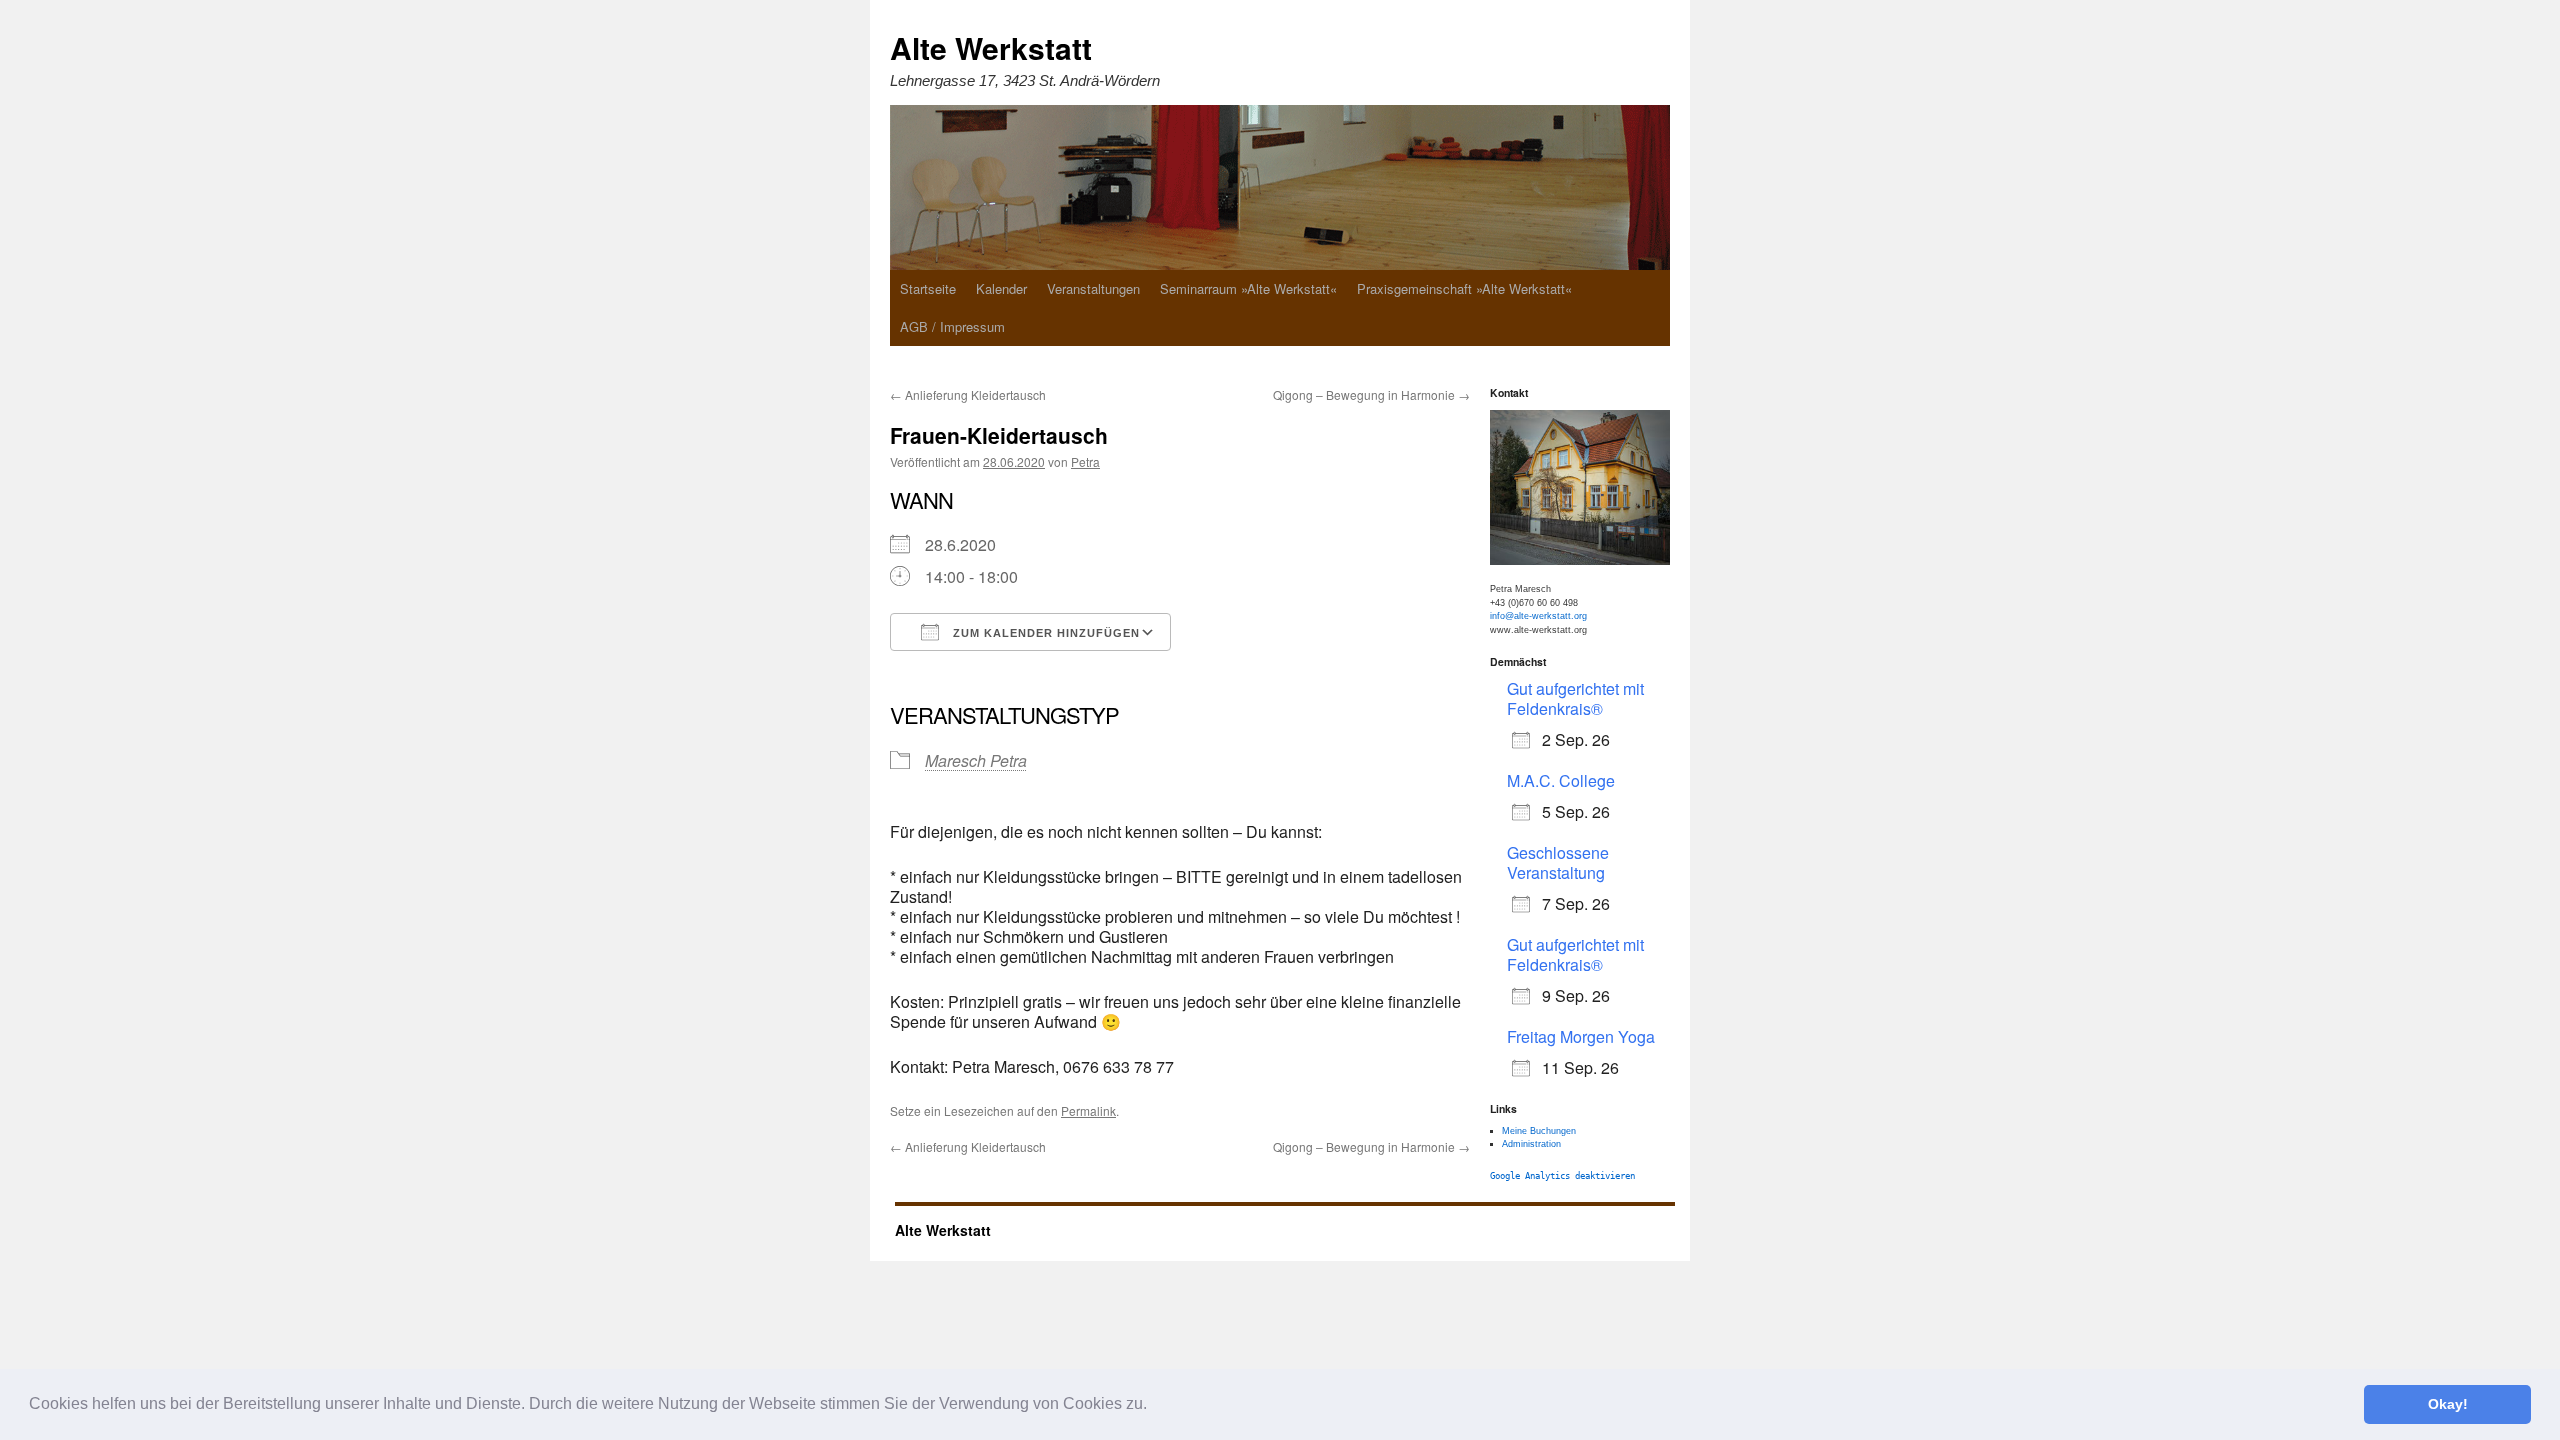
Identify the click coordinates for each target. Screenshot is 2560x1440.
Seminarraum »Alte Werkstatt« (1248, 288)
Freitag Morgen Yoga (1581, 1036)
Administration (1531, 1144)
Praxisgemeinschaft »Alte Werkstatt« (1464, 288)
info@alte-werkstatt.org (1538, 616)
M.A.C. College (1561, 780)
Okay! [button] (2448, 1404)
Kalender (1001, 288)
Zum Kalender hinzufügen (1044, 633)
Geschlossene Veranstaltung (1558, 862)
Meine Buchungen (1539, 1131)
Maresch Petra (976, 760)
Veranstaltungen (1093, 288)
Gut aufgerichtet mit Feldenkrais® (1575, 698)
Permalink (1088, 1110)
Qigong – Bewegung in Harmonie (1371, 394)
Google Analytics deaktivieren (1562, 1176)
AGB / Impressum (952, 326)
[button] (1154, 1406)
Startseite (928, 288)
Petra (1085, 461)
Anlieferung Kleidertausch (968, 394)
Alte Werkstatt (991, 47)
